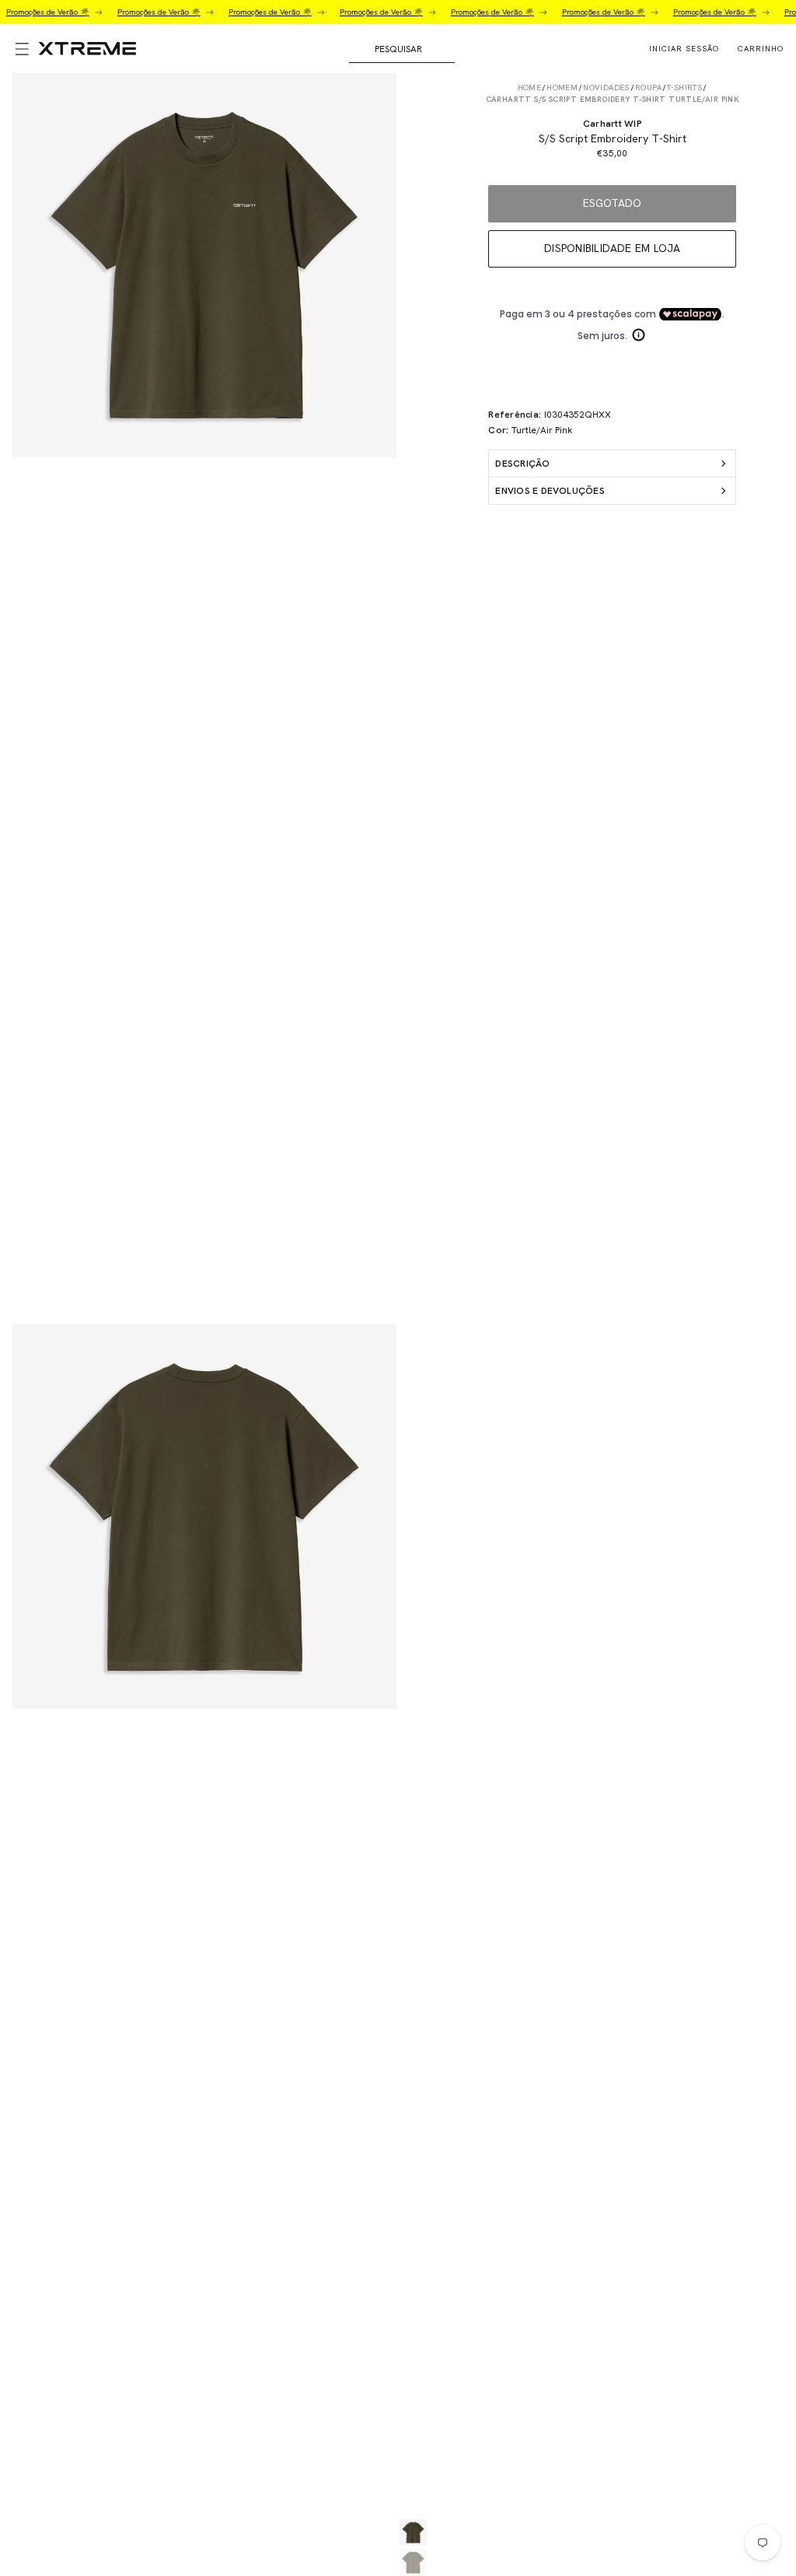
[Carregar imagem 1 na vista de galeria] (413, 2533)
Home (530, 87)
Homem (562, 87)
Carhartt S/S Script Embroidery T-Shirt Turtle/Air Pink (613, 99)
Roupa (648, 87)
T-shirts (684, 87)
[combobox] (402, 49)
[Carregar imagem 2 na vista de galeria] (413, 2562)
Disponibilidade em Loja (613, 248)
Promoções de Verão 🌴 (140, 12)
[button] (19, 49)
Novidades (606, 87)
